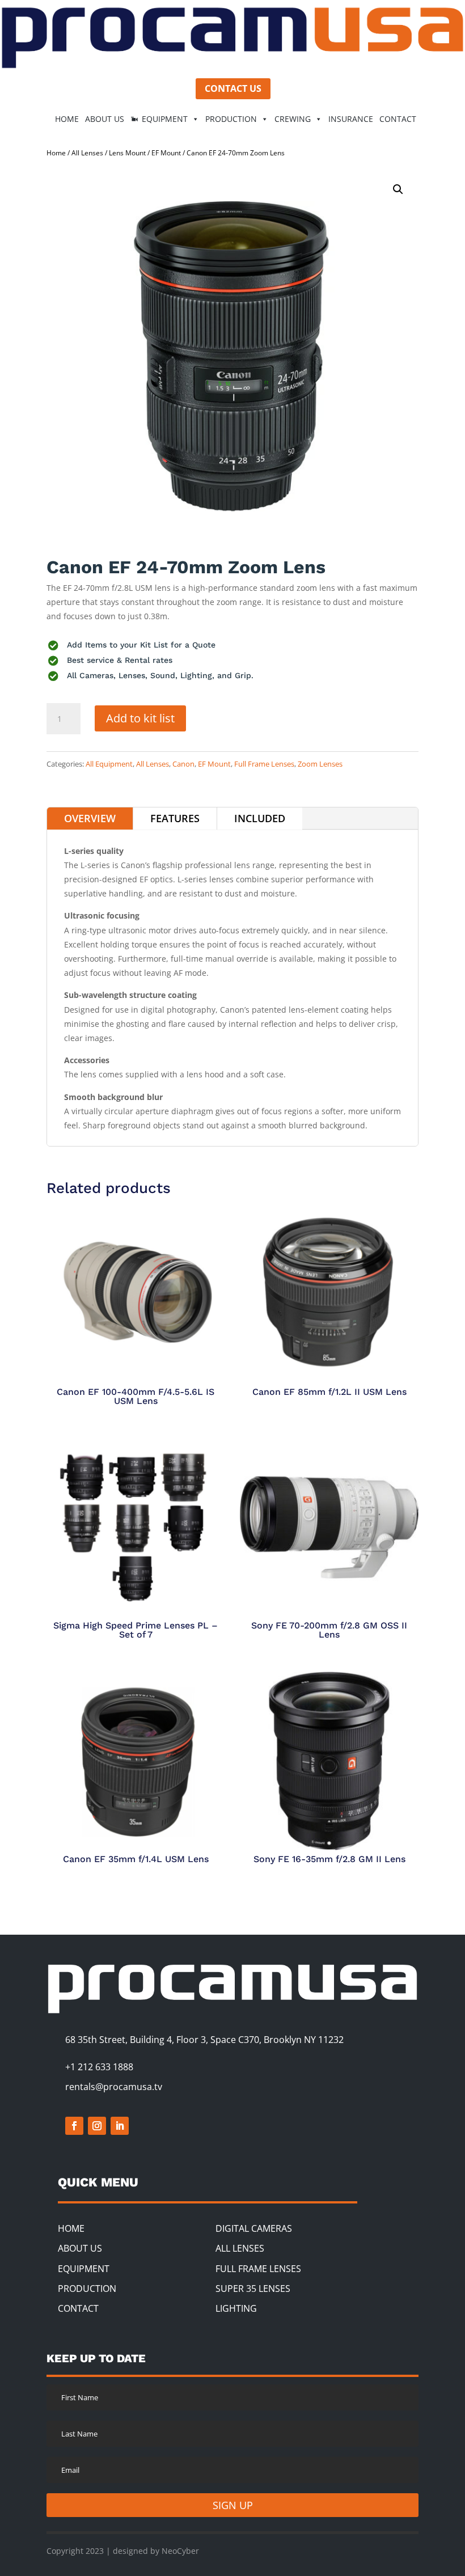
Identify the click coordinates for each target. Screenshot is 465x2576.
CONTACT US (233, 88)
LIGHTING (236, 2308)
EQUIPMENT (165, 119)
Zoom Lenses (320, 764)
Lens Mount (127, 153)
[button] (398, 189)
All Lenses (87, 153)
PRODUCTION (87, 2289)
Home (56, 153)
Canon (183, 764)
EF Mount (166, 153)
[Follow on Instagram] (97, 2126)
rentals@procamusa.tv (114, 2087)
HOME (67, 119)
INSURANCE (351, 119)
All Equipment (109, 764)
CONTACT (398, 119)
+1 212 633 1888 (99, 2067)
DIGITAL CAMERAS (254, 2228)
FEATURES (175, 818)
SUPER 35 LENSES (253, 2289)
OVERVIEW (90, 818)
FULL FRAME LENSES (258, 2269)
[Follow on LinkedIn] (120, 2126)
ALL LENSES (240, 2248)
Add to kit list (140, 718)
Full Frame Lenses (264, 764)
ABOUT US (105, 119)
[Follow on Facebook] (74, 2126)
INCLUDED (260, 818)
